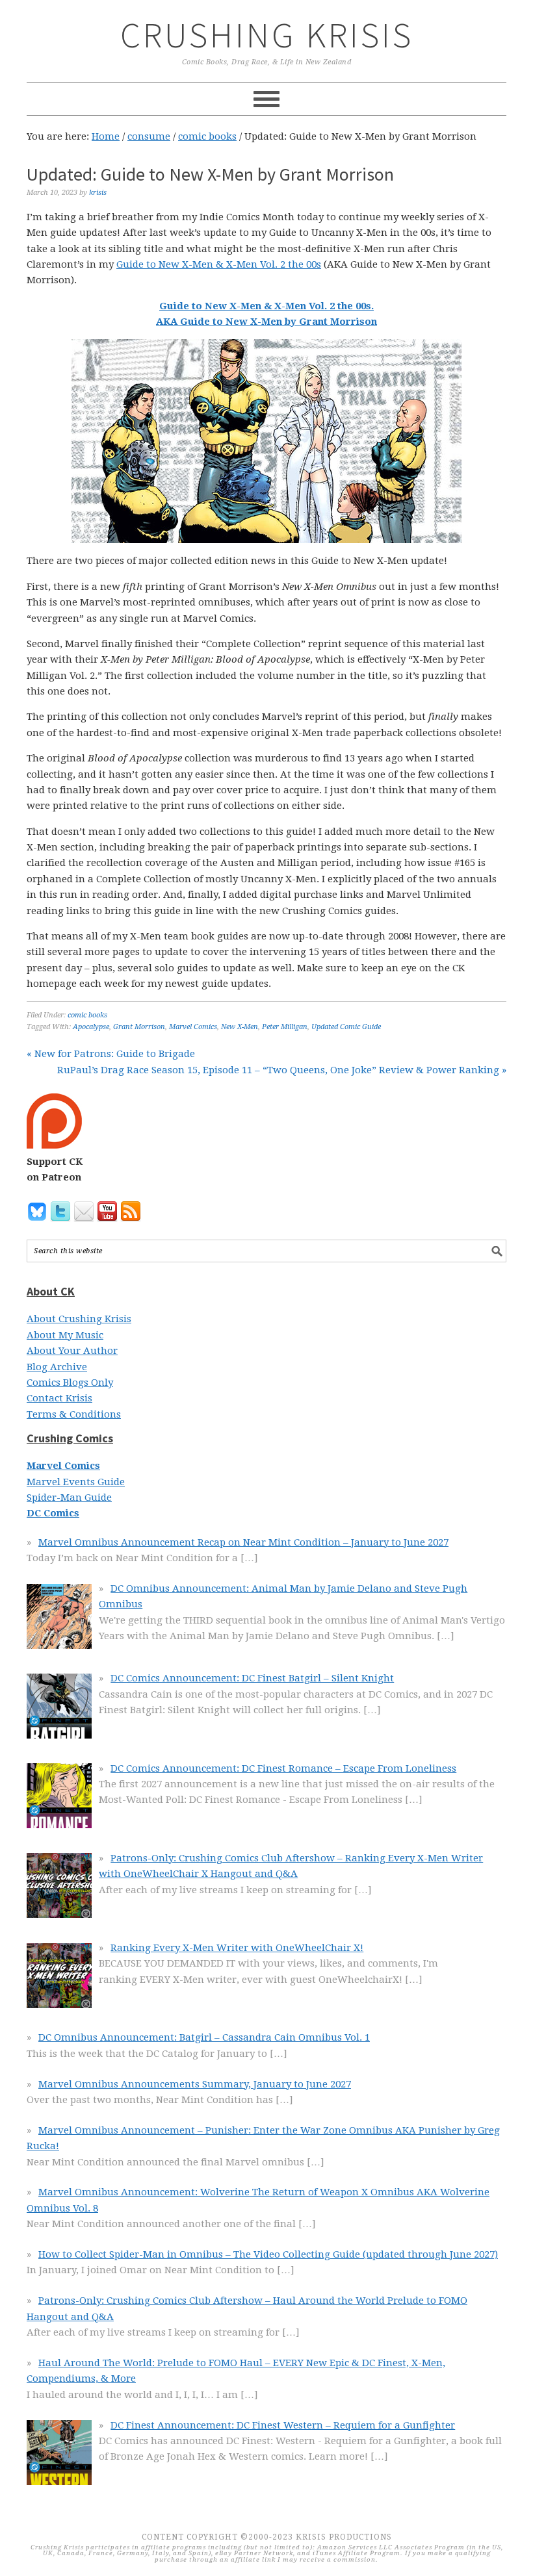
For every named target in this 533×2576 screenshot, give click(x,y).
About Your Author (72, 1351)
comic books (87, 1015)
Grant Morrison (139, 1027)
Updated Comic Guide (346, 1027)
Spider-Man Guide (69, 1498)
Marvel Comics (193, 1027)
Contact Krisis (59, 1398)
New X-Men (240, 1027)
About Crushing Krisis (79, 1319)
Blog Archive (57, 1367)
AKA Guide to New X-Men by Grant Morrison (266, 322)
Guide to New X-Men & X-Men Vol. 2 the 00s (219, 264)
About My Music (65, 1335)
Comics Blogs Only (70, 1383)
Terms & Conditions (74, 1414)
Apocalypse (91, 1027)
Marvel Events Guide (76, 1482)
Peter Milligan (285, 1027)
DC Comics (53, 1513)
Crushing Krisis (267, 35)
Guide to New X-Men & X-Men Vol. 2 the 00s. (266, 306)
